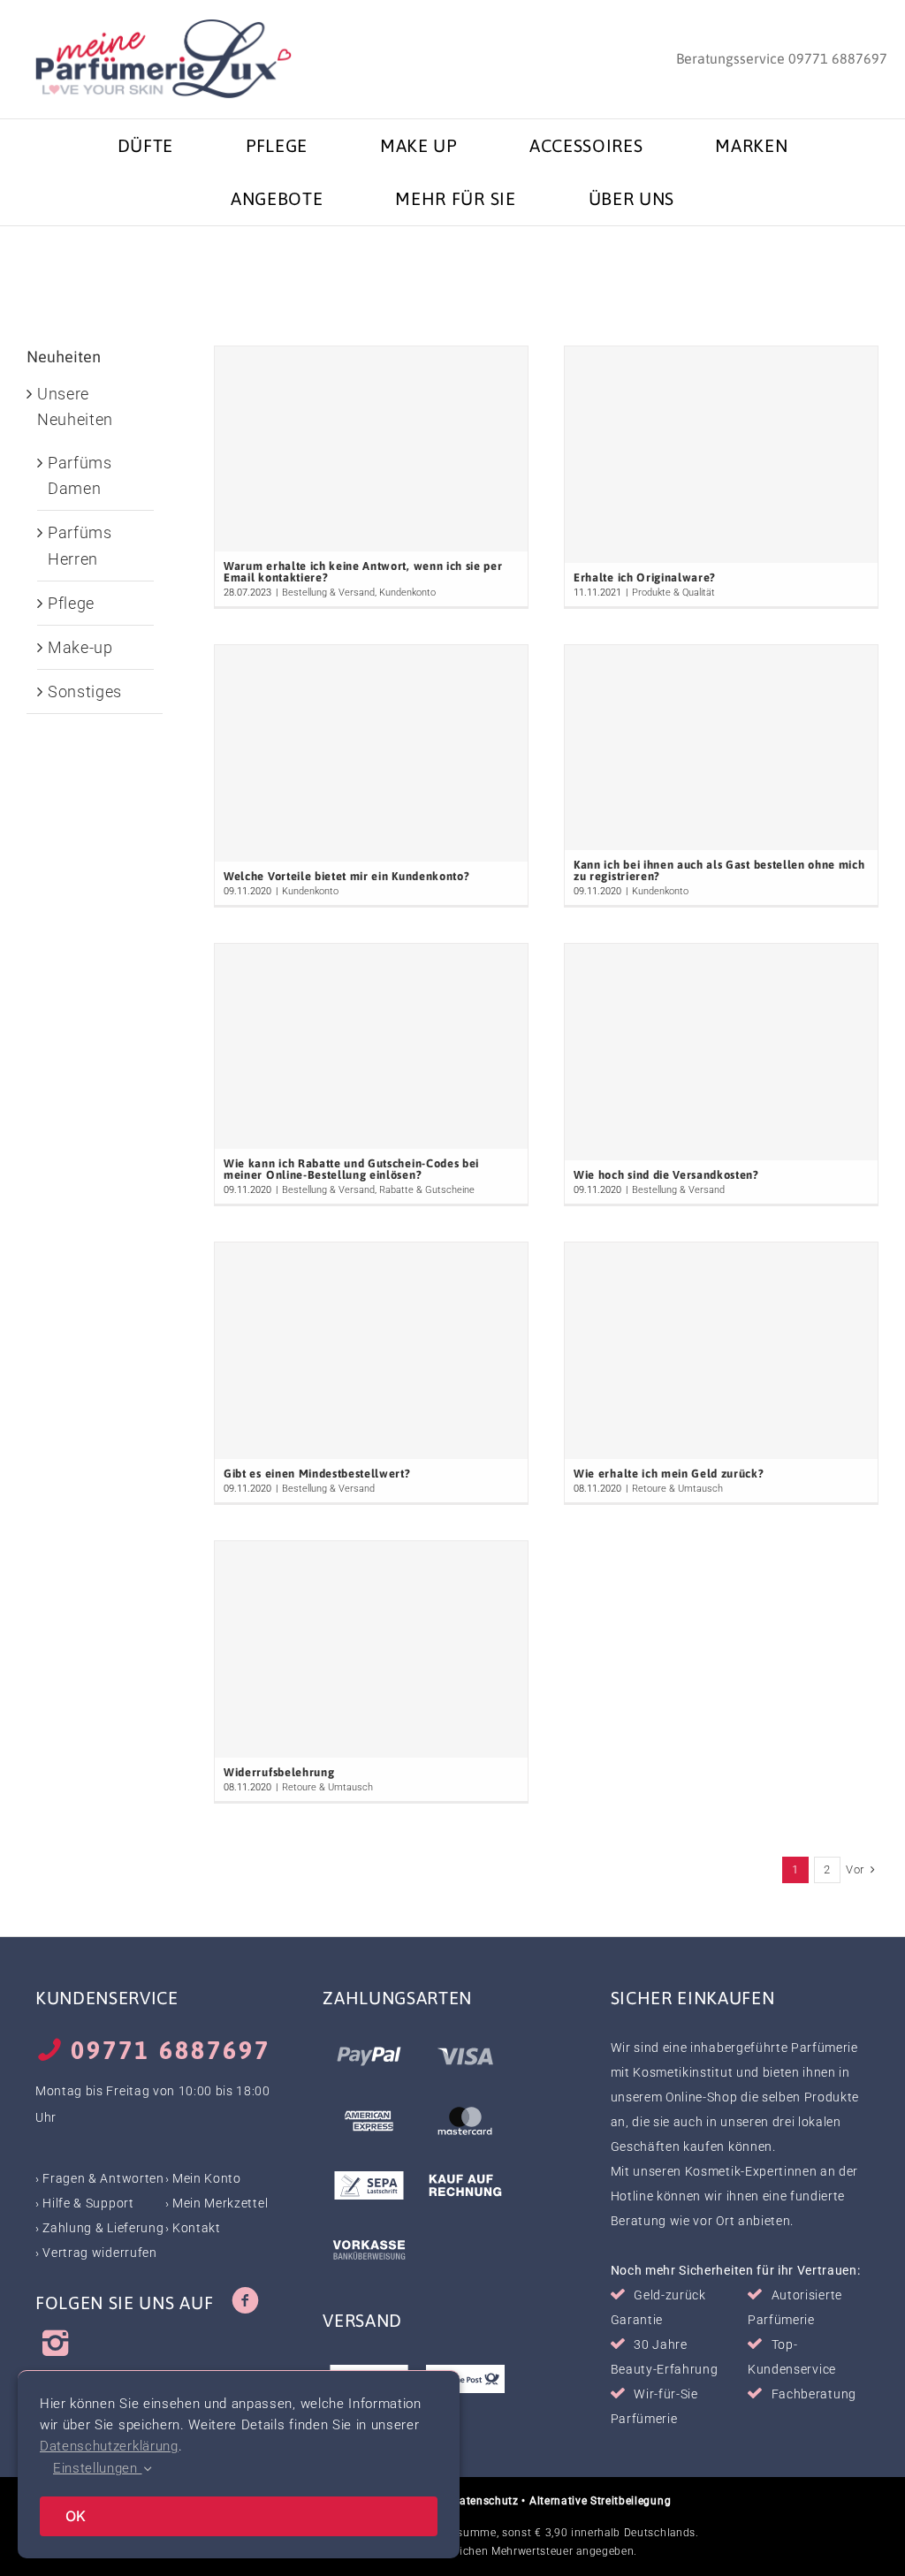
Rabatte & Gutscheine (427, 1190)
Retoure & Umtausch (677, 1489)
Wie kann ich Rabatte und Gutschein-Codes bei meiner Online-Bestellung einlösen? (351, 1169)
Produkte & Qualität (673, 593)
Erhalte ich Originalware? (645, 578)
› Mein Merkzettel (217, 2203)
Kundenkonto (407, 593)
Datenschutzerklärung (109, 2446)
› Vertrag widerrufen (96, 2253)
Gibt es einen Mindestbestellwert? (317, 1474)
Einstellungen (98, 2468)
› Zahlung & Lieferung (99, 2228)
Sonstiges (85, 691)
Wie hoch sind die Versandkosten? (666, 1175)
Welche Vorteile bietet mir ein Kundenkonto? (346, 876)
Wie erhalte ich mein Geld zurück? (669, 1474)
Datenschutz (485, 2501)
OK (76, 2516)
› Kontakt (193, 2228)
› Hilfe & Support (85, 2203)
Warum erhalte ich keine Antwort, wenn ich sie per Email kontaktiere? (363, 572)
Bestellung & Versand (328, 593)
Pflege (71, 603)
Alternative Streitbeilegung (600, 2501)
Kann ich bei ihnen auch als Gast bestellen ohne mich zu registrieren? (719, 870)
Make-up (80, 647)
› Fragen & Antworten (100, 2178)
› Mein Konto (203, 2178)
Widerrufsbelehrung (279, 1772)
